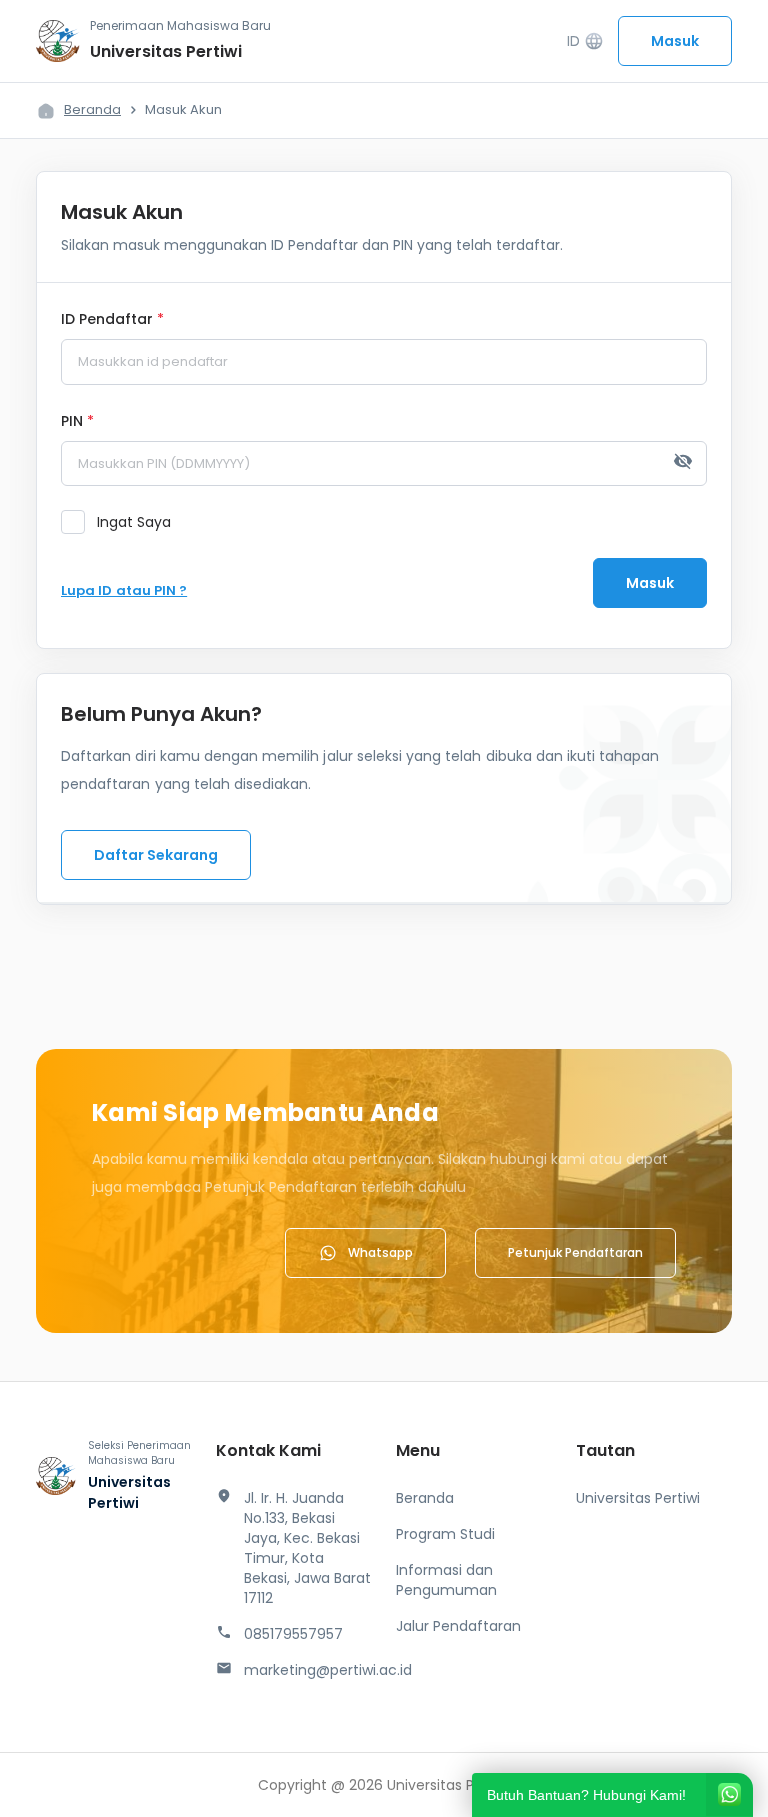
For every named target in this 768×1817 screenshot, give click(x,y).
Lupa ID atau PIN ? (124, 590)
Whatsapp (380, 1252)
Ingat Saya (134, 522)
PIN (77, 422)
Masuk (675, 41)
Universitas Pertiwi (638, 1498)
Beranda (92, 109)
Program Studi (445, 1534)
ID (585, 41)
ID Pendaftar (112, 320)
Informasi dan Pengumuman (446, 1580)
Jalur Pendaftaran (458, 1626)
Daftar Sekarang (156, 855)
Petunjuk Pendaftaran (575, 1252)
